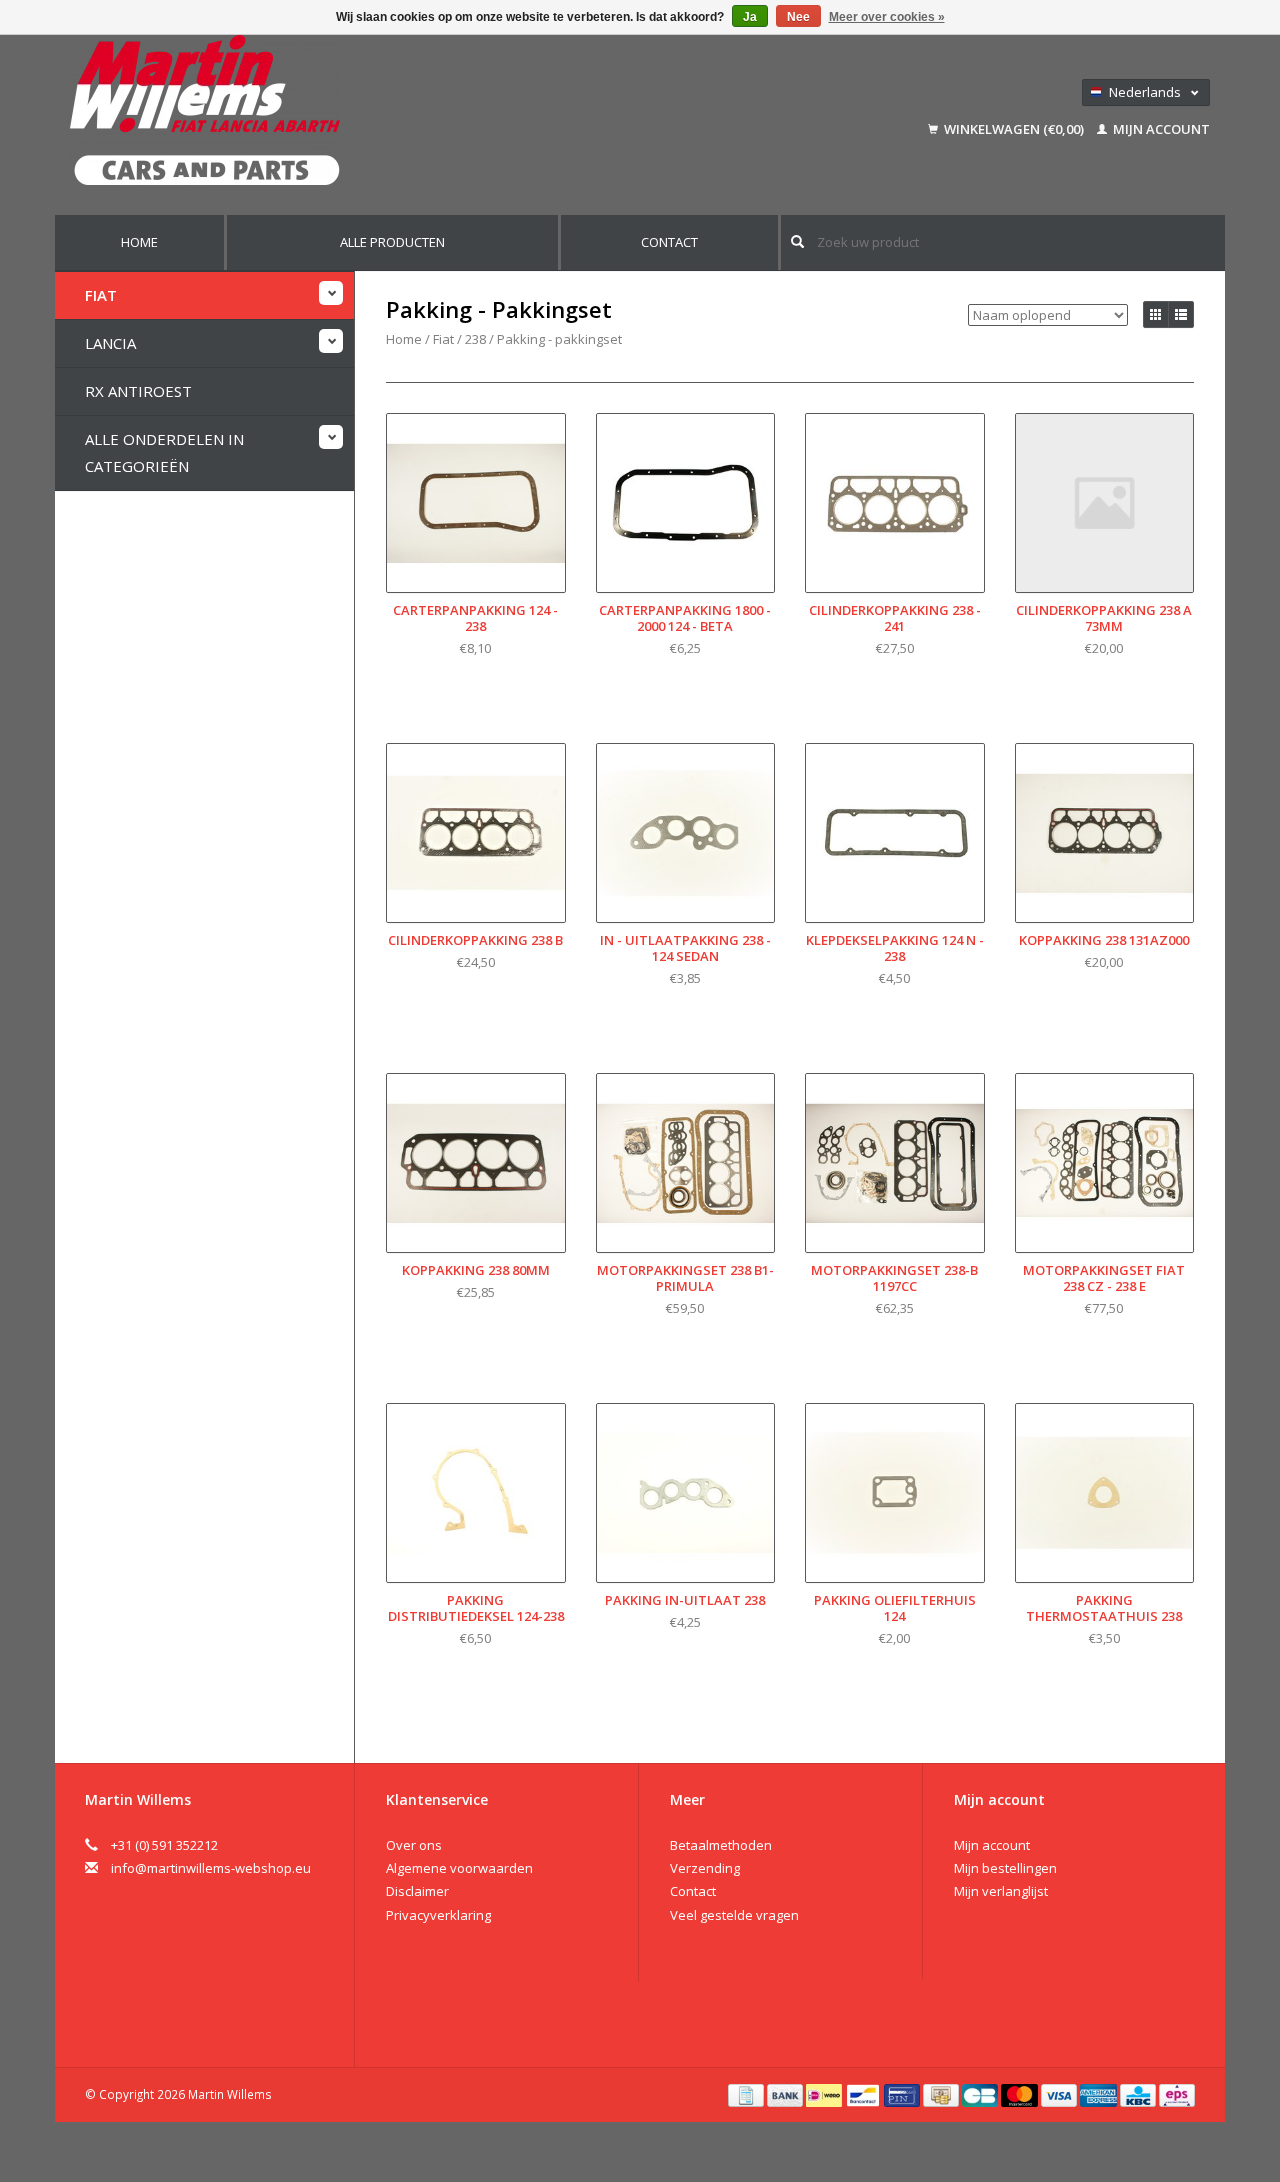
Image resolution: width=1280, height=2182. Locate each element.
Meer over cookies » (887, 17)
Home (139, 242)
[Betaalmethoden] (747, 2094)
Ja (750, 17)
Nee (798, 17)
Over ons (414, 1845)
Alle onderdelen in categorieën (164, 452)
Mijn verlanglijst (1001, 1891)
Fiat (101, 295)
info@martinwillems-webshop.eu (211, 1868)
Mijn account (1160, 129)
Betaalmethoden (721, 1845)
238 (475, 339)
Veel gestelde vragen (734, 1915)
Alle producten (392, 242)
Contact (669, 242)
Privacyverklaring (438, 1915)
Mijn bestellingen (1005, 1868)
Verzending (705, 1868)
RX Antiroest (138, 391)
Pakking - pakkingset (559, 339)
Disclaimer (417, 1891)
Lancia (110, 343)
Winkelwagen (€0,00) (1014, 129)
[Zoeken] (797, 241)
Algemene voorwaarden (459, 1868)
